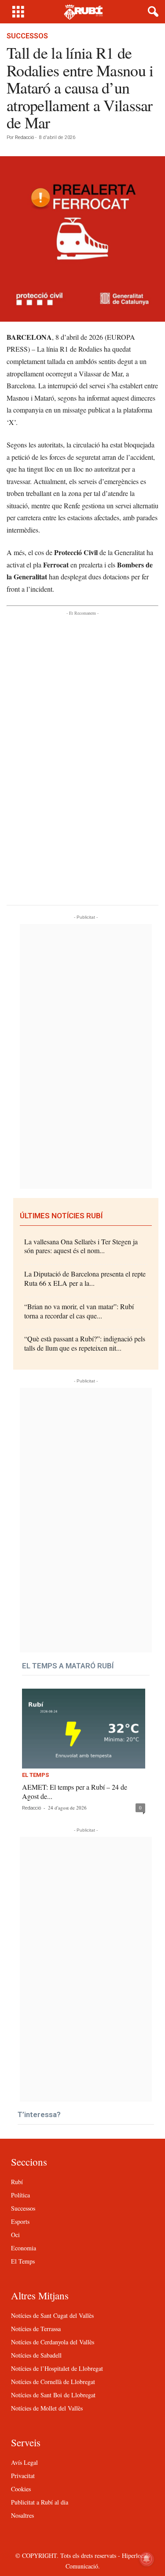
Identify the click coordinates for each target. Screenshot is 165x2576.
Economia (24, 2248)
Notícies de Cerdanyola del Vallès (53, 2342)
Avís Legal (24, 2462)
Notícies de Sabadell (36, 2355)
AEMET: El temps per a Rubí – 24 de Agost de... (75, 1791)
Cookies (21, 2489)
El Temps (35, 1775)
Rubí (17, 2182)
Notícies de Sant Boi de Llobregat (53, 2395)
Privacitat (23, 2476)
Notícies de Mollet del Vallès (47, 2408)
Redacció (24, 137)
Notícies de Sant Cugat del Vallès (52, 2315)
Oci (15, 2235)
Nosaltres (22, 2515)
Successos (27, 36)
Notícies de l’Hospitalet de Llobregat (57, 2368)
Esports (20, 2221)
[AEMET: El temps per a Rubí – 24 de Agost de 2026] (84, 1729)
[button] (151, 12)
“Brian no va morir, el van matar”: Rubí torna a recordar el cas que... (79, 1311)
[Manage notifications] (147, 2559)
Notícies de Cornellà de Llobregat (53, 2382)
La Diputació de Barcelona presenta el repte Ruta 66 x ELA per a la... (85, 1278)
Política (20, 2195)
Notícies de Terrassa (36, 2329)
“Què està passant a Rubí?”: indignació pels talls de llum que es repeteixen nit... (85, 1343)
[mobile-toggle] (18, 12)
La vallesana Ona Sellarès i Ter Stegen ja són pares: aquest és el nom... (81, 1246)
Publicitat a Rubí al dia (40, 2502)
